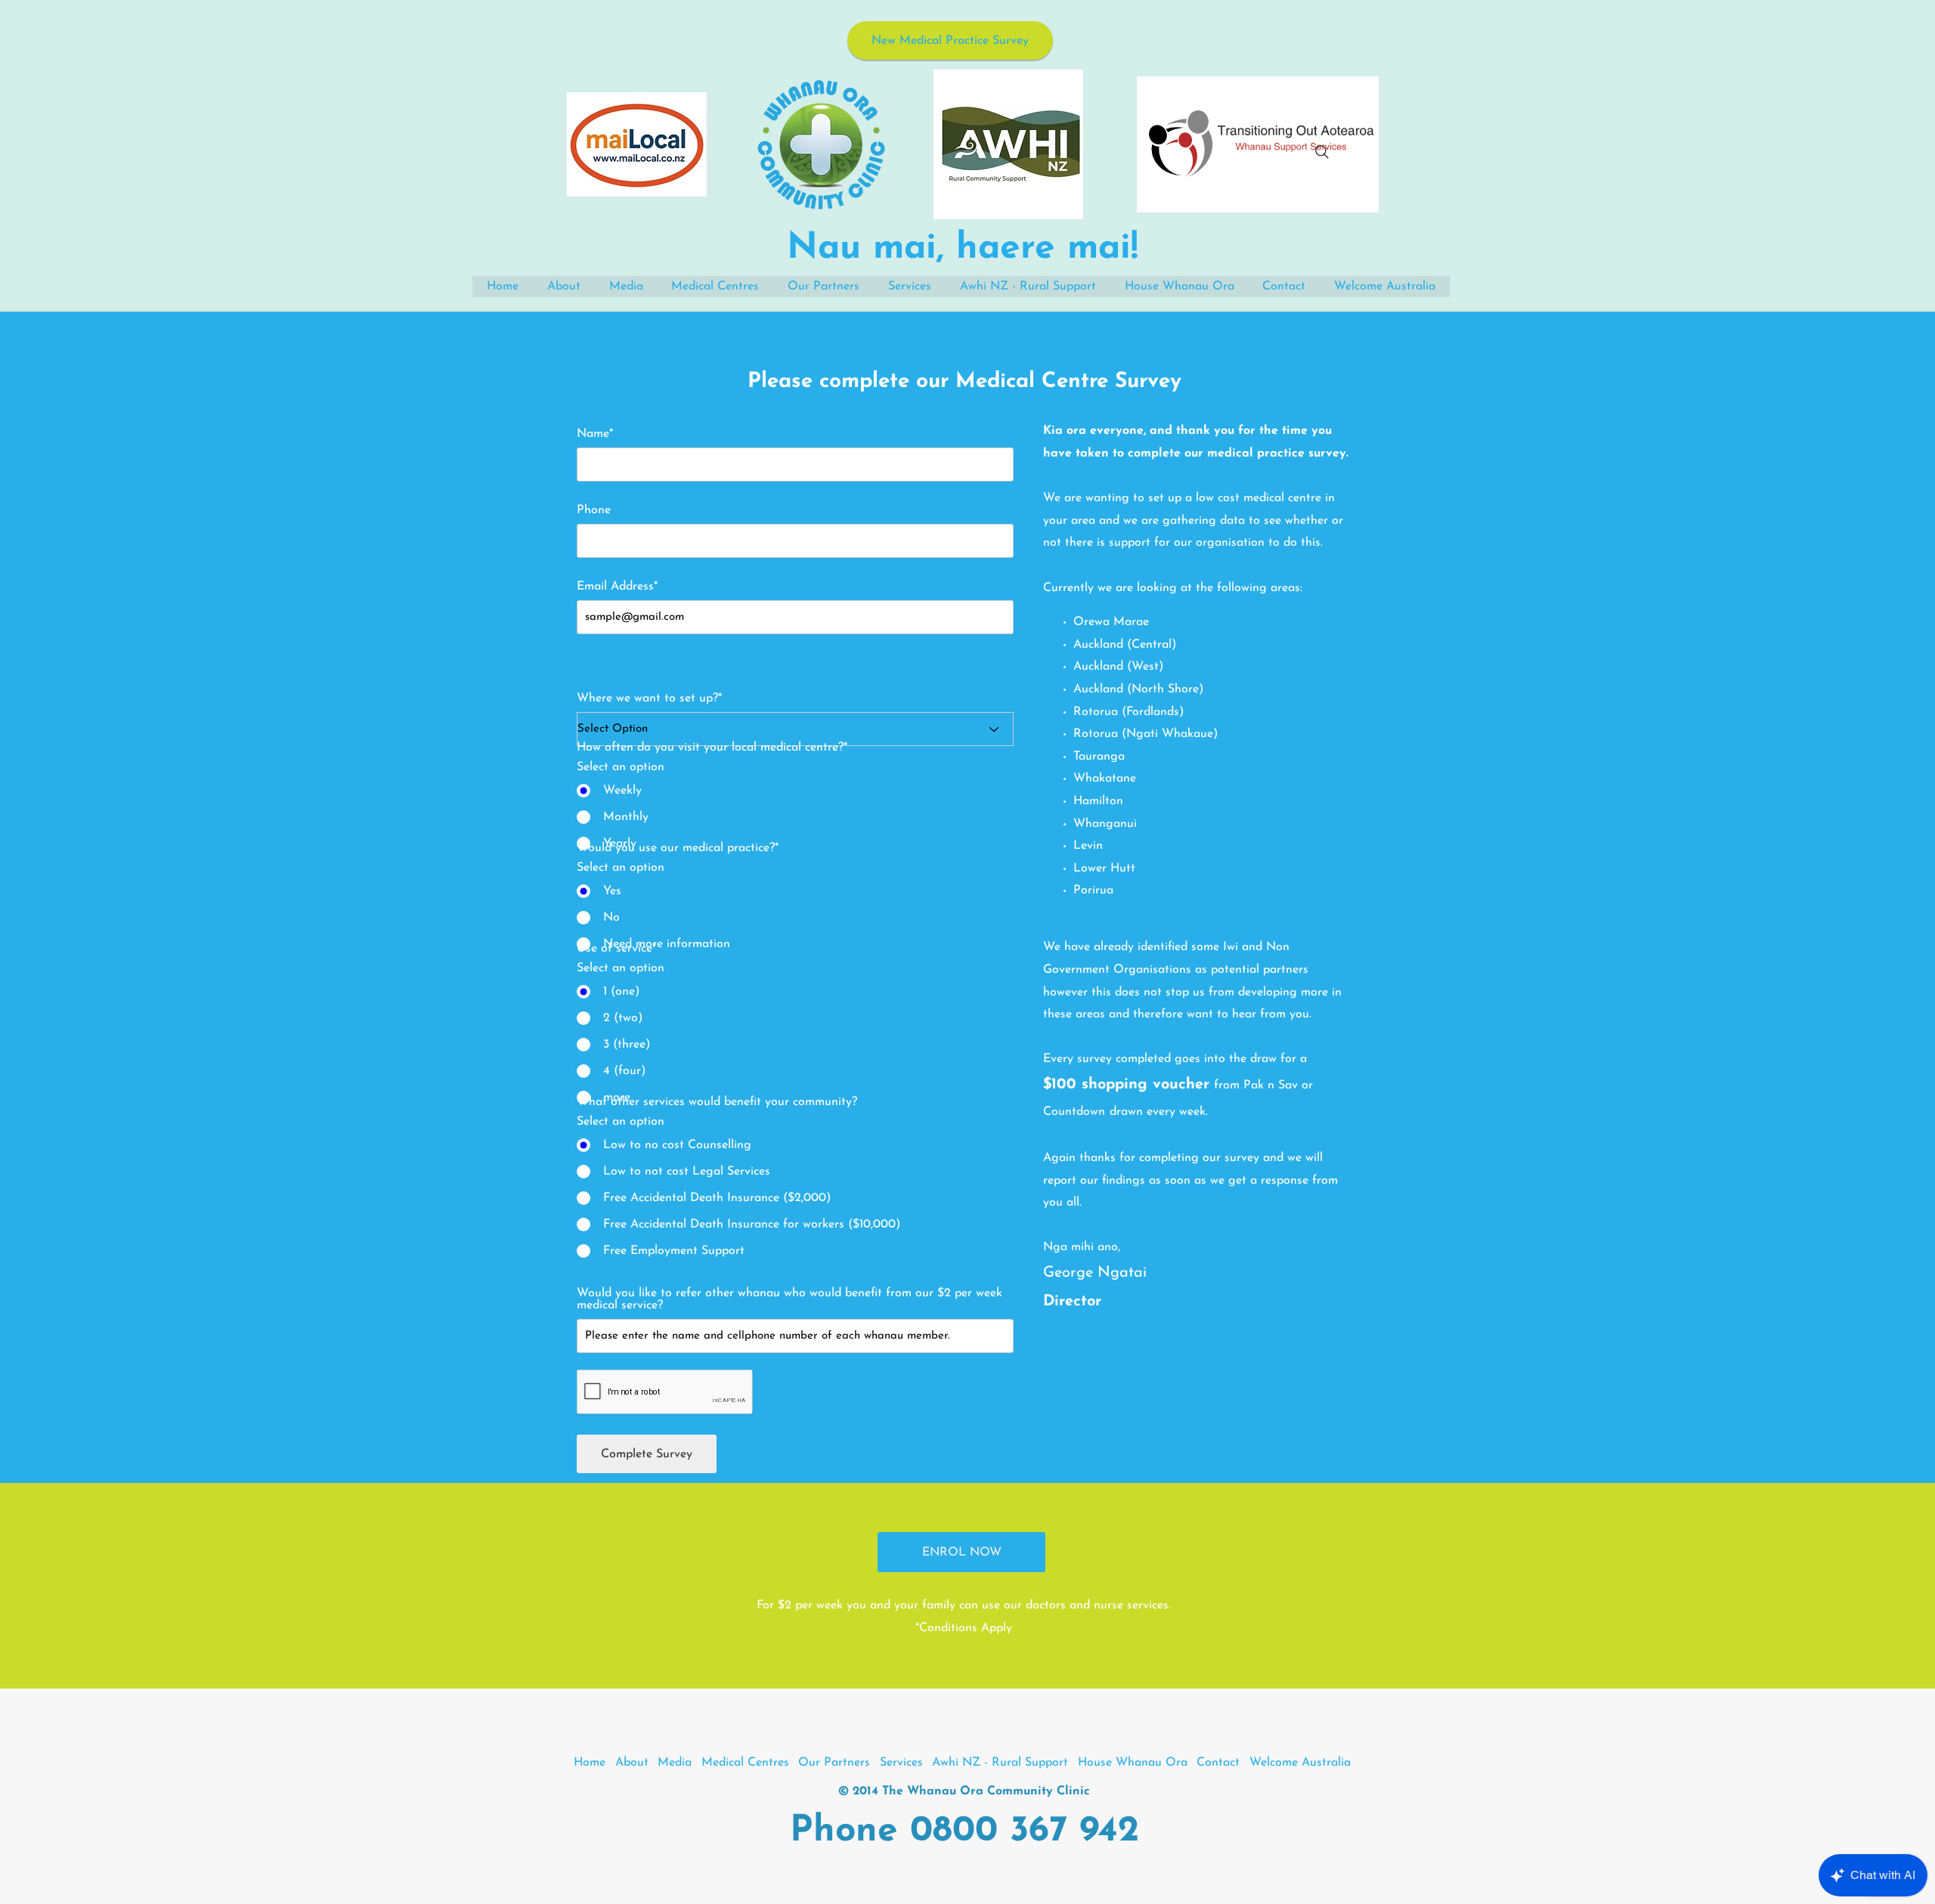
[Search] (1322, 152)
